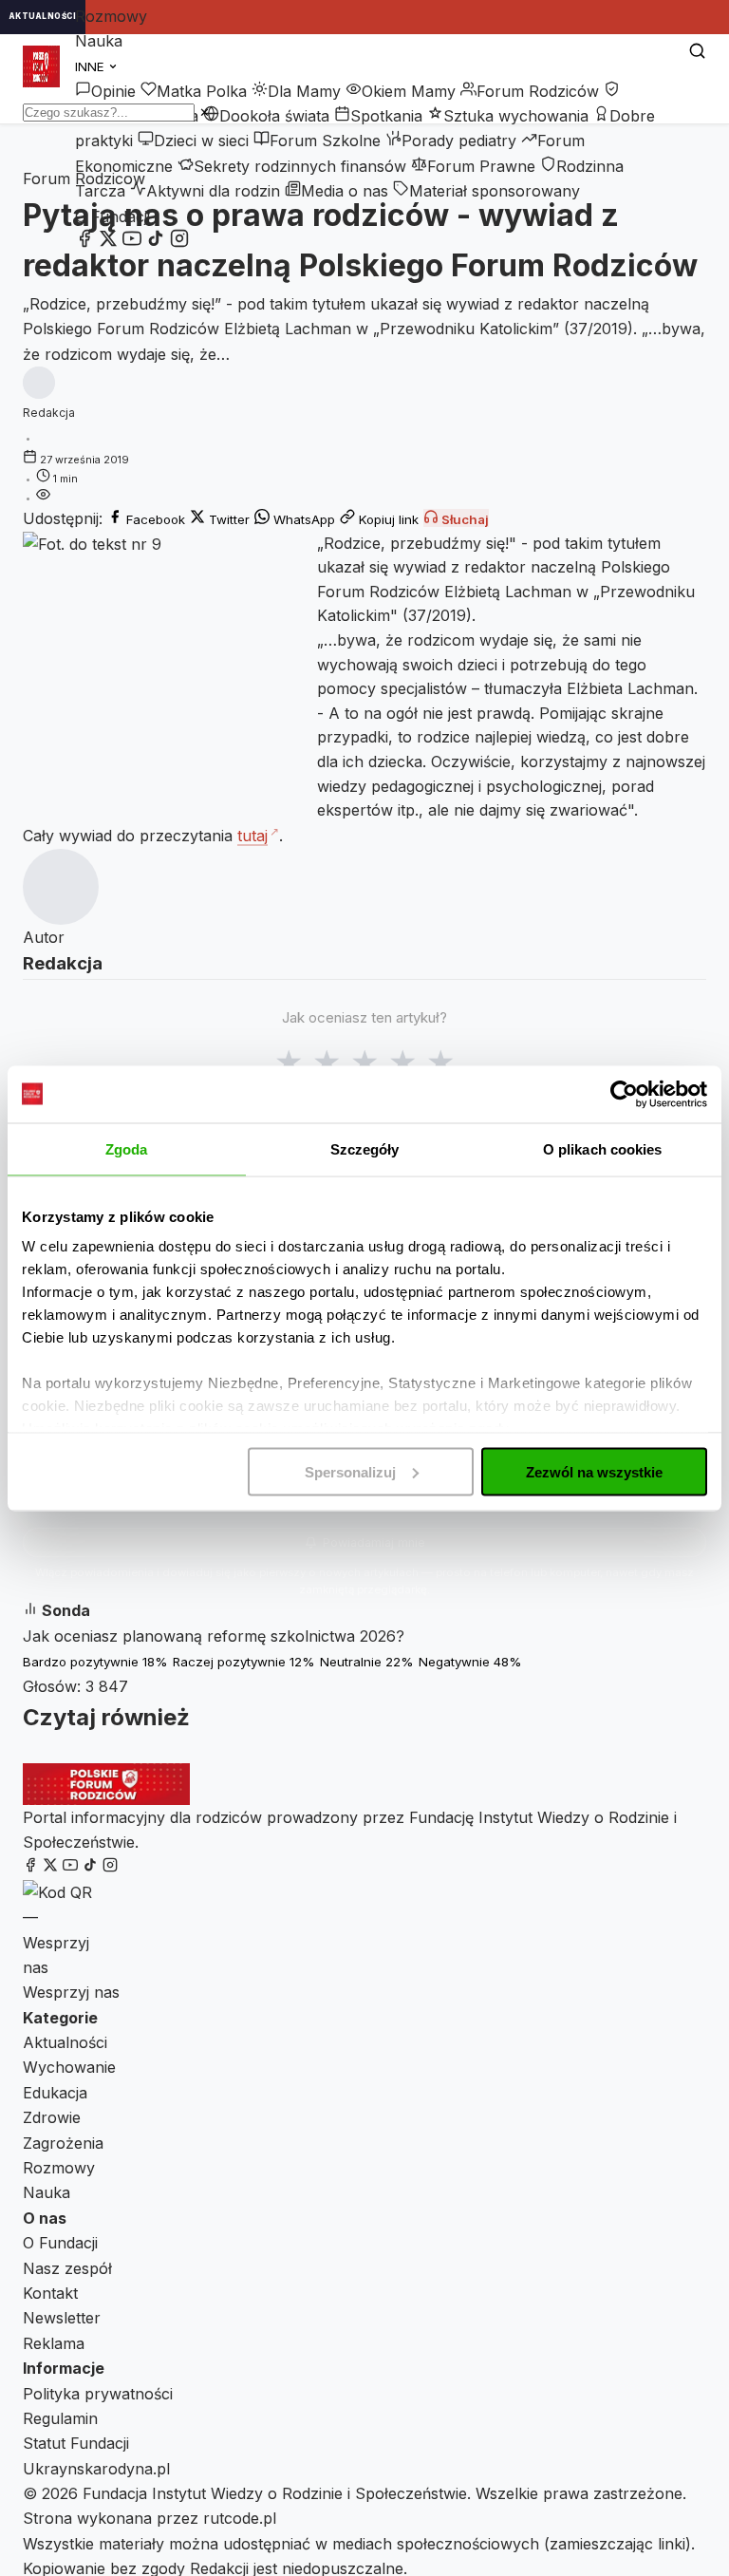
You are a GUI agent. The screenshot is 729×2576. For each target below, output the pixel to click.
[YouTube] (132, 242)
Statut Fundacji (76, 2443)
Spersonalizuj (350, 1471)
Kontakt (50, 2293)
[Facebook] (84, 242)
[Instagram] (179, 242)
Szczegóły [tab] (365, 1148)
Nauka (99, 41)
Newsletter (62, 2318)
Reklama (54, 2343)
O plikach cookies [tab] (603, 1148)
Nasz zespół (67, 2268)
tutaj (252, 836)
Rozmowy (111, 16)
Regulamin (60, 2418)
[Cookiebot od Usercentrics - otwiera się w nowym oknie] (624, 1094)
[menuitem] (105, 91)
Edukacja (55, 2093)
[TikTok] (156, 242)
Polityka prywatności (98, 2394)
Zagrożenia (63, 2143)
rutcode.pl (240, 2518)
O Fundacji (112, 216)
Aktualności (65, 2042)
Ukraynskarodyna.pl (96, 2469)
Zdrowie (52, 2117)
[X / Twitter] (108, 242)
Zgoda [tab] (127, 1148)
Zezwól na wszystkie (594, 1471)
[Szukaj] (697, 52)
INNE (92, 66)
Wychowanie (69, 2067)
